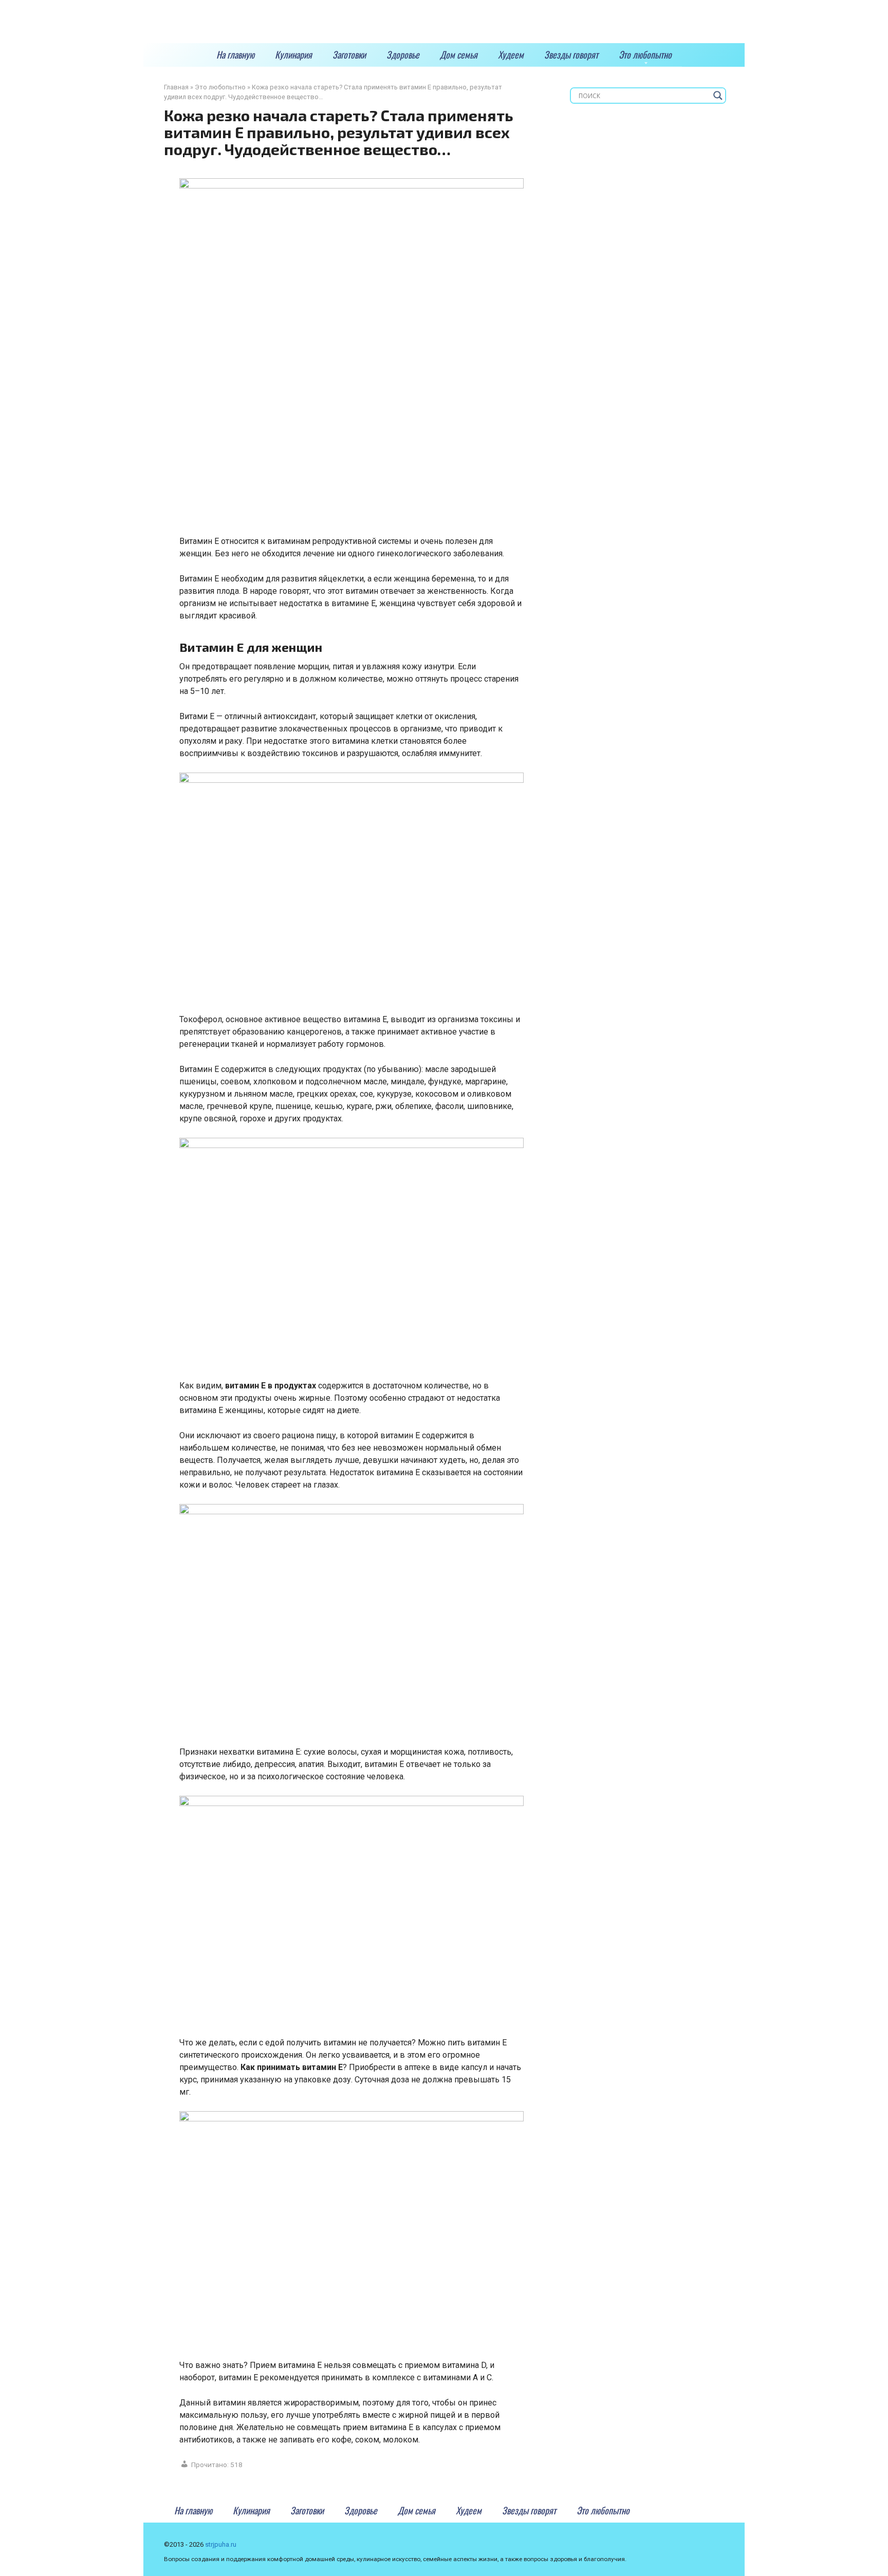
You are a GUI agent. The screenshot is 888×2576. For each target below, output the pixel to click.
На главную (235, 54)
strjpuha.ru (221, 2544)
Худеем (511, 54)
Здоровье (403, 54)
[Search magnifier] (718, 96)
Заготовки (349, 54)
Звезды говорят (571, 54)
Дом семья (459, 54)
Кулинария (293, 54)
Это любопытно (645, 54)
